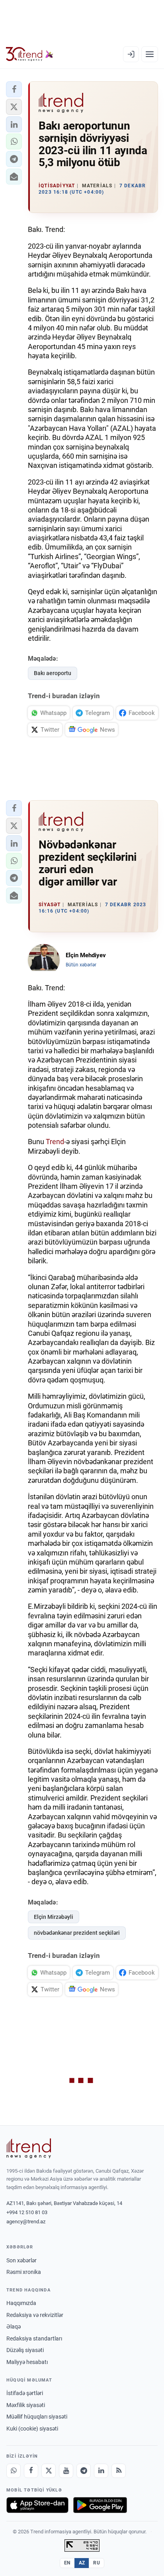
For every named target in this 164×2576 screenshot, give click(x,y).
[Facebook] (31, 2471)
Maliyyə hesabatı (27, 2362)
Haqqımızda (21, 2303)
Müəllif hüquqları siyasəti (37, 2417)
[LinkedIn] (101, 2471)
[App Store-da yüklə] (37, 2505)
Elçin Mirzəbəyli (54, 1917)
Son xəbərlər (21, 2260)
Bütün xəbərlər (81, 965)
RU (97, 2563)
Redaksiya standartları (34, 2338)
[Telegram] (84, 2471)
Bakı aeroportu (53, 673)
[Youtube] (66, 2471)
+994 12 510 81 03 (27, 2212)
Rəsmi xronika (24, 2272)
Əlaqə (14, 2327)
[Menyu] (150, 54)
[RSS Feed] (119, 2471)
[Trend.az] (30, 54)
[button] (14, 89)
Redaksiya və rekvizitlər (35, 2315)
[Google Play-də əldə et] (100, 2505)
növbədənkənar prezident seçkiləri (77, 1933)
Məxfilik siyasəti (26, 2405)
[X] (49, 2471)
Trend (55, 1142)
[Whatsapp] (14, 2471)
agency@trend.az (26, 2222)
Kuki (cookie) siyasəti (32, 2429)
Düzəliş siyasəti (25, 2350)
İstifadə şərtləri (25, 2393)
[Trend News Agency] (29, 2148)
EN (67, 2563)
